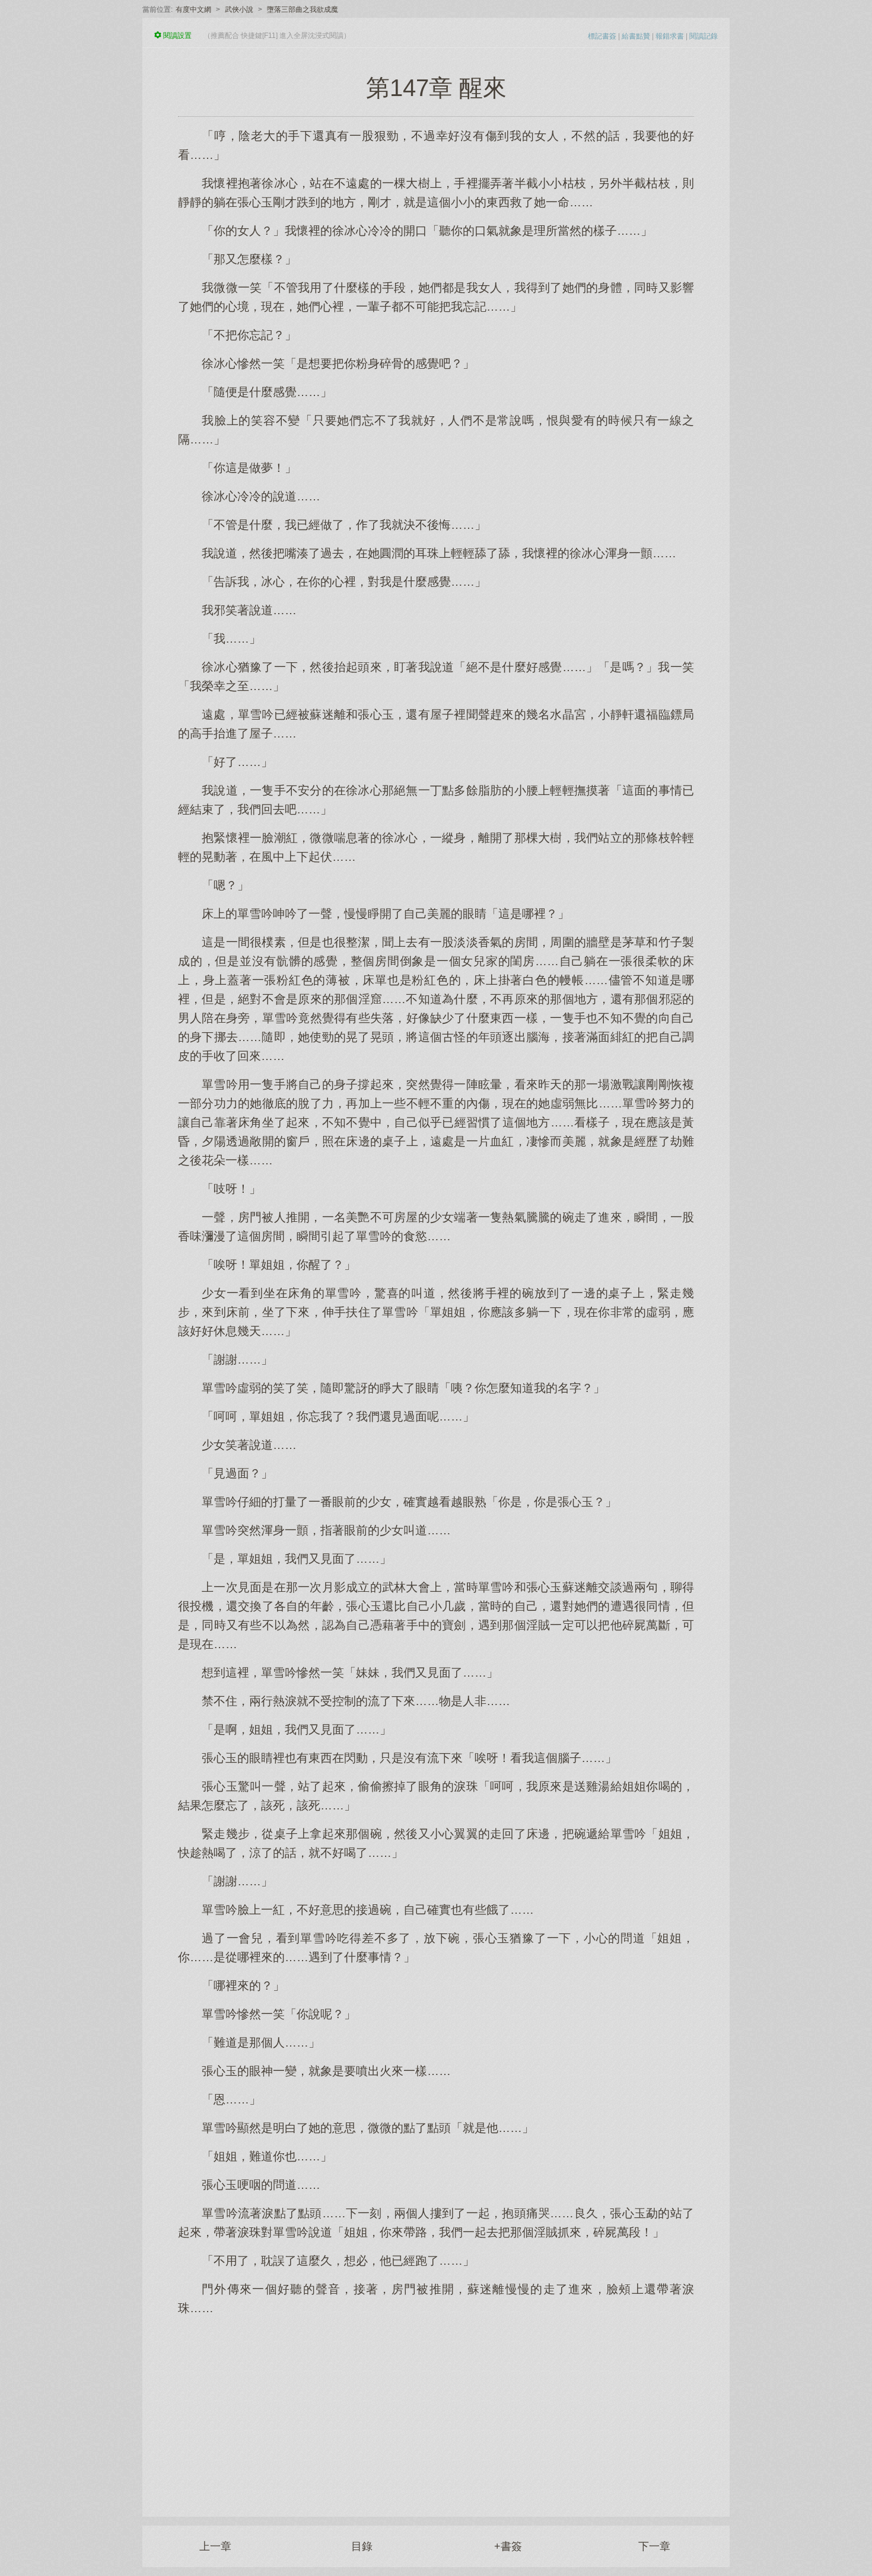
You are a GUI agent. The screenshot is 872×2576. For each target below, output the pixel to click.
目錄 (362, 2546)
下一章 (654, 2546)
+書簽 (508, 2546)
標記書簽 (602, 36)
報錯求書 (670, 36)
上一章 (215, 2546)
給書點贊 (636, 36)
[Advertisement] (436, 2410)
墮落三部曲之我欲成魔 (303, 9)
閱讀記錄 (704, 36)
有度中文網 (193, 9)
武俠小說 (239, 9)
